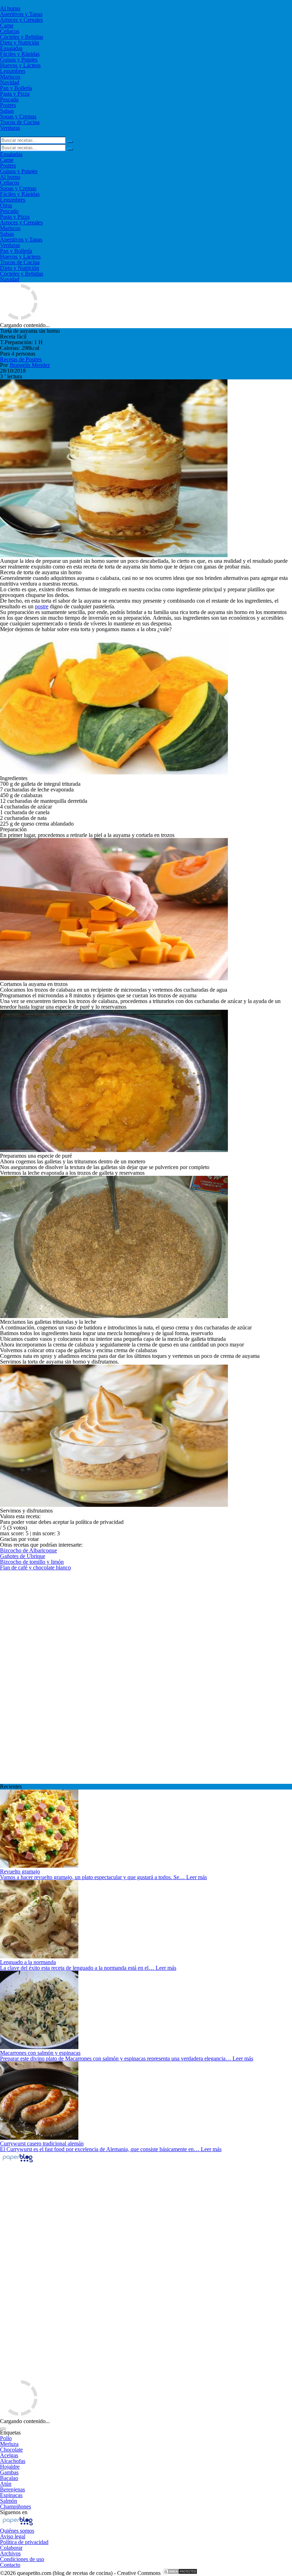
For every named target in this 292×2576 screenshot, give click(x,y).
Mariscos (10, 77)
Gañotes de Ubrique (23, 1556)
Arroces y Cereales (21, 20)
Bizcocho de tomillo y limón (32, 1562)
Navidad (10, 82)
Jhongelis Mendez (30, 365)
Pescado (9, 99)
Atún (6, 2484)
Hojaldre (10, 2467)
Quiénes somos (17, 2531)
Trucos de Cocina (20, 122)
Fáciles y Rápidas (20, 54)
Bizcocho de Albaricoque (28, 1550)
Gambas (9, 2472)
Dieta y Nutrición (20, 42)
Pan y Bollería (16, 88)
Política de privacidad (24, 2542)
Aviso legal (13, 2536)
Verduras (10, 128)
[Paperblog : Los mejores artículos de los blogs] (18, 2162)
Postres (8, 105)
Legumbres (13, 71)
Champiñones (15, 2506)
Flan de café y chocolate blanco (35, 1567)
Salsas (7, 111)
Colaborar (11, 2548)
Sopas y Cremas (18, 116)
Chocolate (11, 2450)
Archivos (10, 2553)
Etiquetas (10, 2433)
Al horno (10, 8)
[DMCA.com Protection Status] (180, 2573)
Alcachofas (13, 2461)
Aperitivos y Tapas (21, 14)
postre (42, 606)
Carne (7, 25)
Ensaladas (11, 48)
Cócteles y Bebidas (22, 37)
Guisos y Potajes (19, 60)
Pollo (6, 2438)
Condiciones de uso (22, 2559)
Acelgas (9, 2455)
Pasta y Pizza (15, 94)
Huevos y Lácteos (20, 65)
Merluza (9, 2444)
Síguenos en (14, 2512)
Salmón (9, 2501)
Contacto (10, 2565)
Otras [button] (6, 205)
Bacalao (9, 2478)
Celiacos (10, 31)
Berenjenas (12, 2489)
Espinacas (11, 2495)
